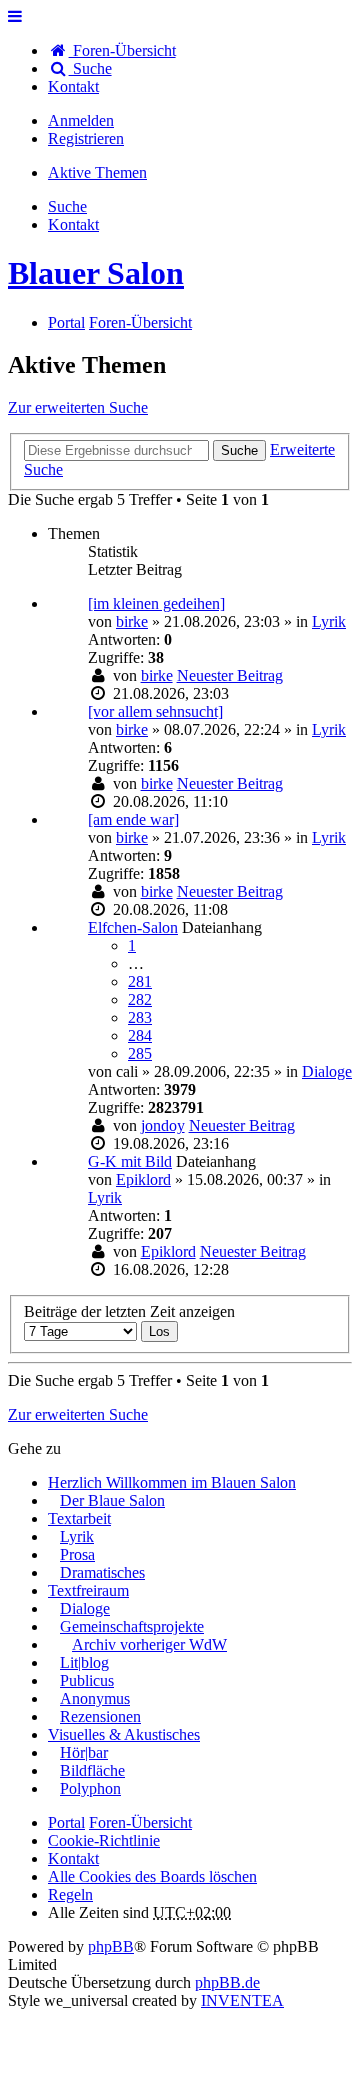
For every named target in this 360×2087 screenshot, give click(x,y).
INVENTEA (242, 2000)
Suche (239, 450)
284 (140, 1035)
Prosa (77, 1554)
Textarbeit (79, 1518)
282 (140, 999)
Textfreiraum (88, 1590)
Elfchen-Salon (133, 927)
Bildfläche (92, 1770)
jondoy (163, 1125)
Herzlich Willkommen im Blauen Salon (172, 1482)
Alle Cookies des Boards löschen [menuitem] (152, 1876)
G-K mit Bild (130, 1161)
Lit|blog (84, 1662)
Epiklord (143, 1179)
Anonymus (95, 1698)
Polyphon (90, 1788)
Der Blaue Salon (112, 1500)
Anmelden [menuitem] (81, 120)
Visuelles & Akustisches (124, 1734)
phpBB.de (227, 1982)
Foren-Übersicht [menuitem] (122, 50)
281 (140, 981)
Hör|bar (84, 1752)
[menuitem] (73, 86)
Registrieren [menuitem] (86, 138)
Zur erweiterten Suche (78, 407)
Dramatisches (102, 1572)
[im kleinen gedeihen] (156, 603)
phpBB (111, 1946)
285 (140, 1053)
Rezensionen (100, 1716)
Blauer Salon (96, 273)
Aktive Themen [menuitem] (97, 172)
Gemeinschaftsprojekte (132, 1626)
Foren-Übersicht (140, 1822)
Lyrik (329, 621)
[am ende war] (133, 819)
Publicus (87, 1680)
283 (140, 1017)
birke (132, 621)
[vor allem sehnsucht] (155, 711)
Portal (66, 322)
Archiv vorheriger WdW (149, 1644)
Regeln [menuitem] (70, 1894)
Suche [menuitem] (90, 68)
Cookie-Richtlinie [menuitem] (104, 1840)
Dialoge (327, 1071)
